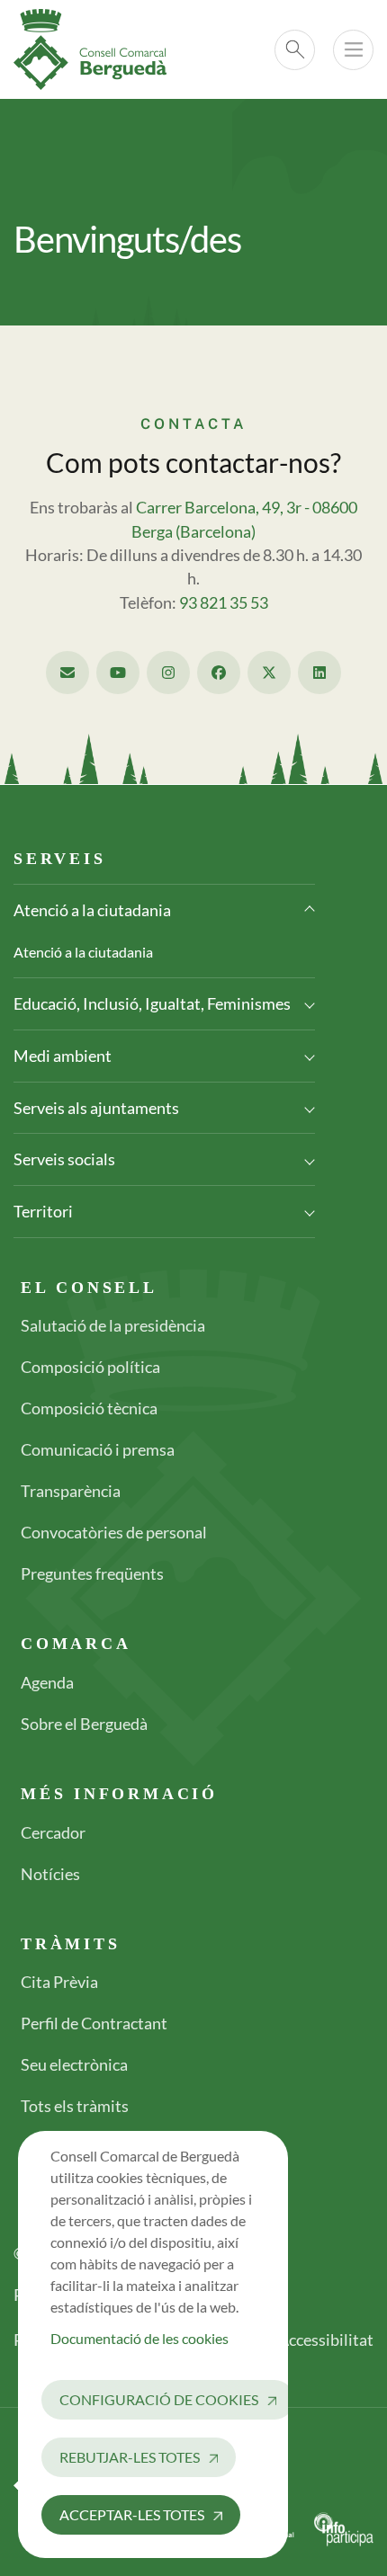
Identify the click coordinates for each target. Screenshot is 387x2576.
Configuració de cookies (159, 2399)
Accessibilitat (326, 2340)
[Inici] (97, 49)
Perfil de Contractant (94, 2023)
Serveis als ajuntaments (96, 1108)
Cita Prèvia (59, 1982)
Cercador (53, 1832)
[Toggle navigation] (353, 50)
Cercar (295, 50)
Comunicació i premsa (98, 1449)
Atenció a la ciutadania (92, 910)
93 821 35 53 (224, 603)
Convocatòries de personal (114, 1532)
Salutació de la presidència (113, 1325)
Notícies (50, 1874)
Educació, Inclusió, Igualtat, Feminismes (152, 1003)
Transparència (71, 1491)
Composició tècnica (89, 1408)
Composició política (90, 1367)
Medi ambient (63, 1056)
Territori (43, 1211)
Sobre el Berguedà (84, 1724)
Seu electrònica (74, 2064)
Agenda (47, 1682)
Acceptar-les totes (132, 2514)
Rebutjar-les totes (130, 2457)
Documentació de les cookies (139, 2338)
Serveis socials (64, 1159)
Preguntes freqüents (92, 1573)
